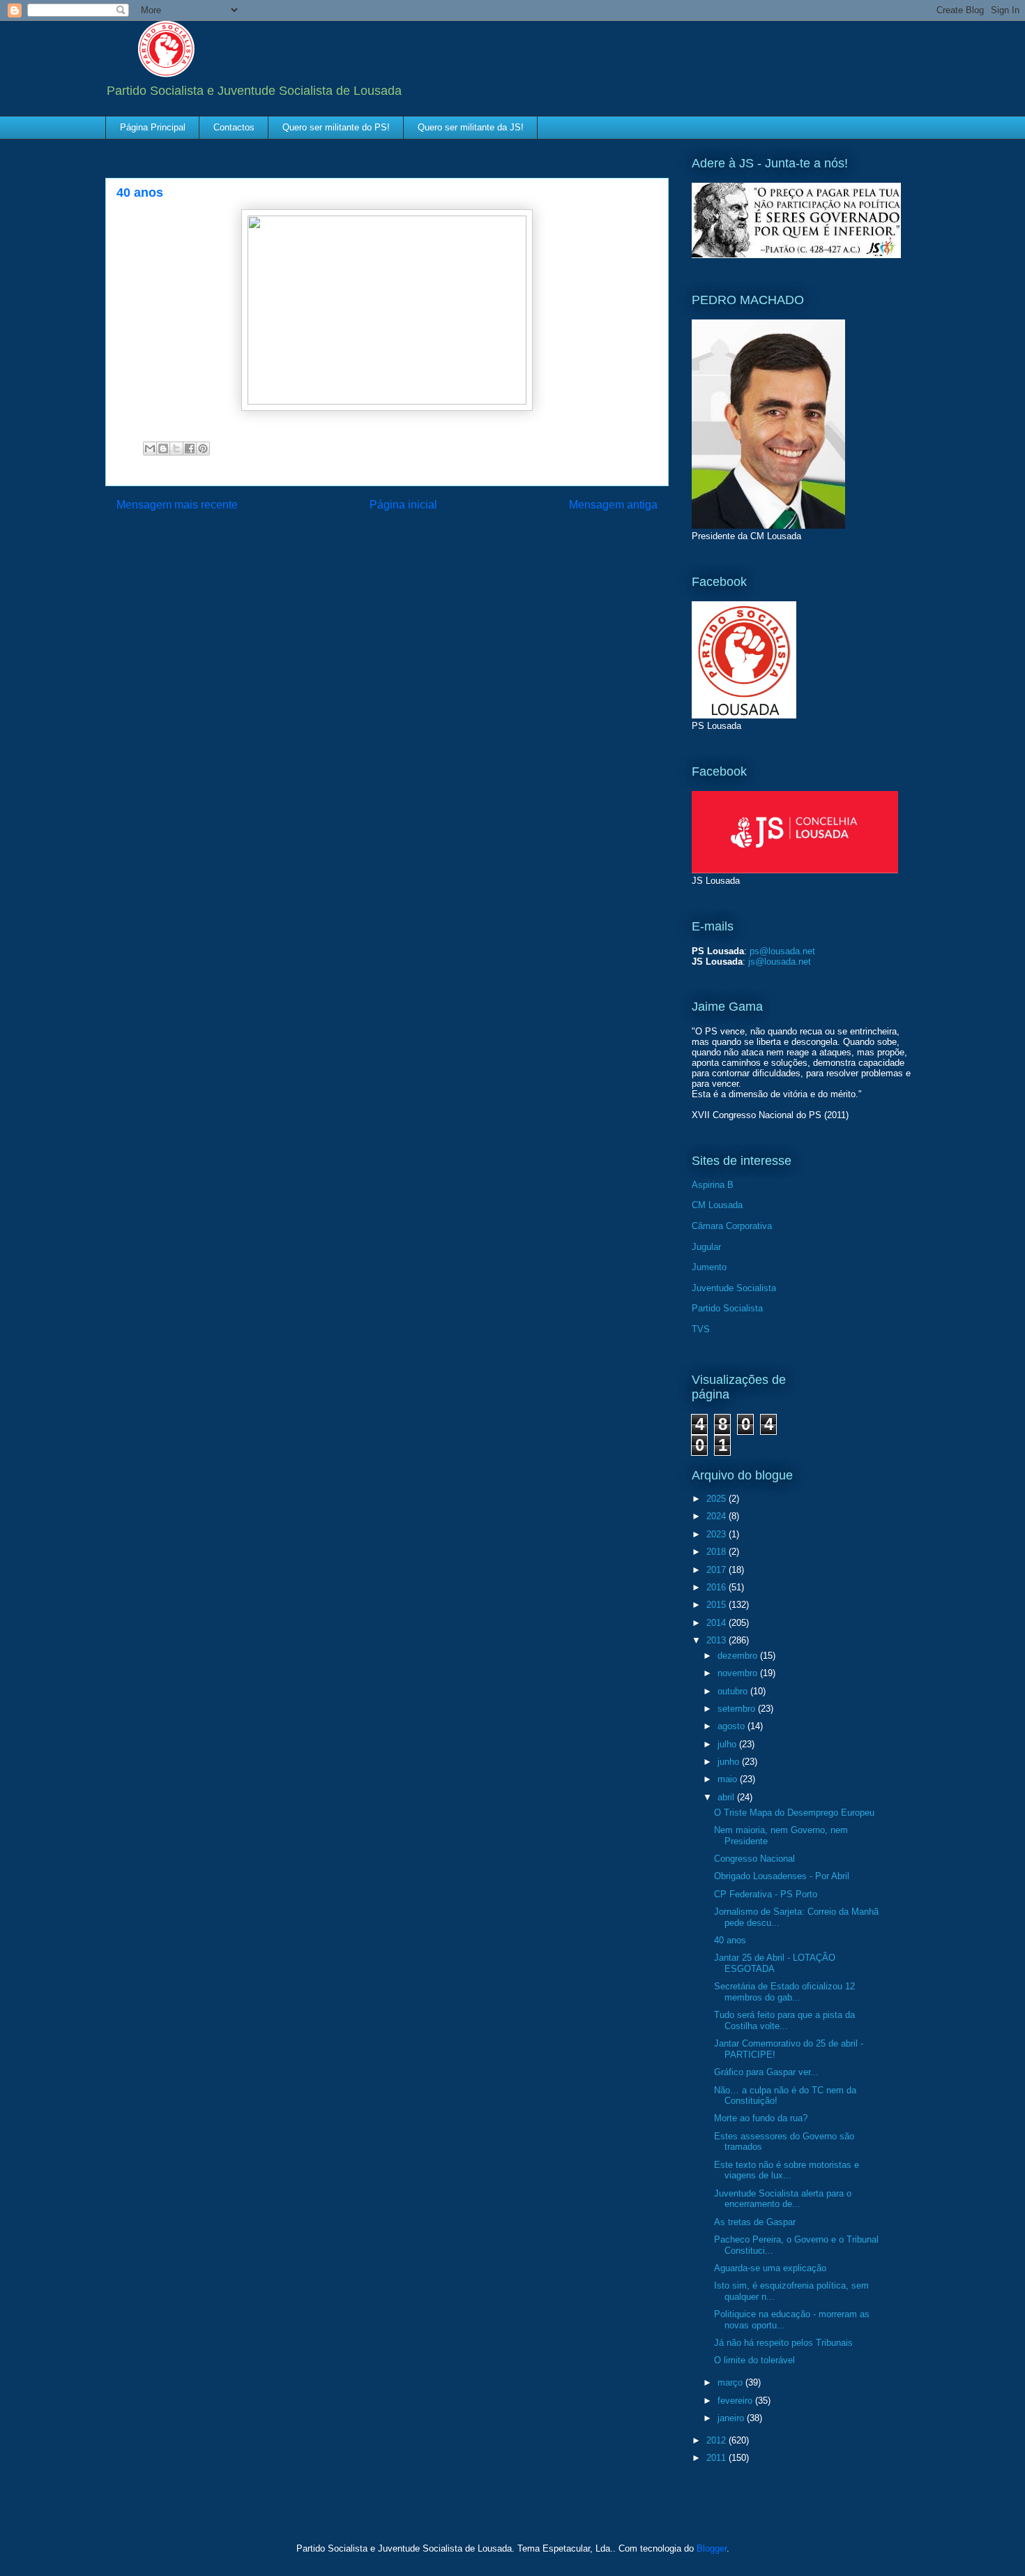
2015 (717, 1605)
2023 (717, 1534)
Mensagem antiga (613, 505)
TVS (701, 1329)
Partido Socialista (727, 1308)
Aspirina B (713, 1185)
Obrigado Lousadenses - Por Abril (782, 1876)
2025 (717, 1499)
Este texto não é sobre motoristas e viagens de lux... (787, 2170)
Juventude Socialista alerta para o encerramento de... (783, 2199)
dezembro (739, 1656)
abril (727, 1797)
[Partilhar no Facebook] (190, 449)
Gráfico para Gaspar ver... (766, 2072)
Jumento (709, 1267)
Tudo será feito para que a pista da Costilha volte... (784, 2020)
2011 (717, 2458)
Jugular (706, 1247)
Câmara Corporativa (732, 1226)
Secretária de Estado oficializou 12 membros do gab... (784, 1992)
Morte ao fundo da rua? (761, 2118)
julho (728, 1744)
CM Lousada (717, 1205)
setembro (738, 1709)
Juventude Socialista (734, 1288)
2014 (717, 1623)
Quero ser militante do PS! (336, 127)
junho (730, 1762)
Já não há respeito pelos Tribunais (783, 2343)
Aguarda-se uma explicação (770, 2268)
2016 (717, 1587)
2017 (717, 1570)
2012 (717, 2440)
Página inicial (403, 505)
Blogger (712, 2548)
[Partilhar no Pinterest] (203, 449)
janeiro (732, 2418)
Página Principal (153, 127)
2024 (717, 1516)
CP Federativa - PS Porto (766, 1894)
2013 (717, 1640)
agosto (732, 1726)
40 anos (730, 1940)
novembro (739, 1673)
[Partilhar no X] (176, 449)
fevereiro (736, 2401)
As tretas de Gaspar (755, 2222)
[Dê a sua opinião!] (163, 449)
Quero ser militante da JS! (471, 127)
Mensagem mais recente (177, 505)
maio (729, 1779)
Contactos (234, 127)
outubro (734, 1691)
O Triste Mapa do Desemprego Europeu (794, 1813)
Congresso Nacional (754, 1859)
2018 (717, 1552)
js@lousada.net (780, 962)
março (731, 2382)
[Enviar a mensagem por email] (150, 449)
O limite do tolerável (754, 2360)
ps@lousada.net (782, 951)
